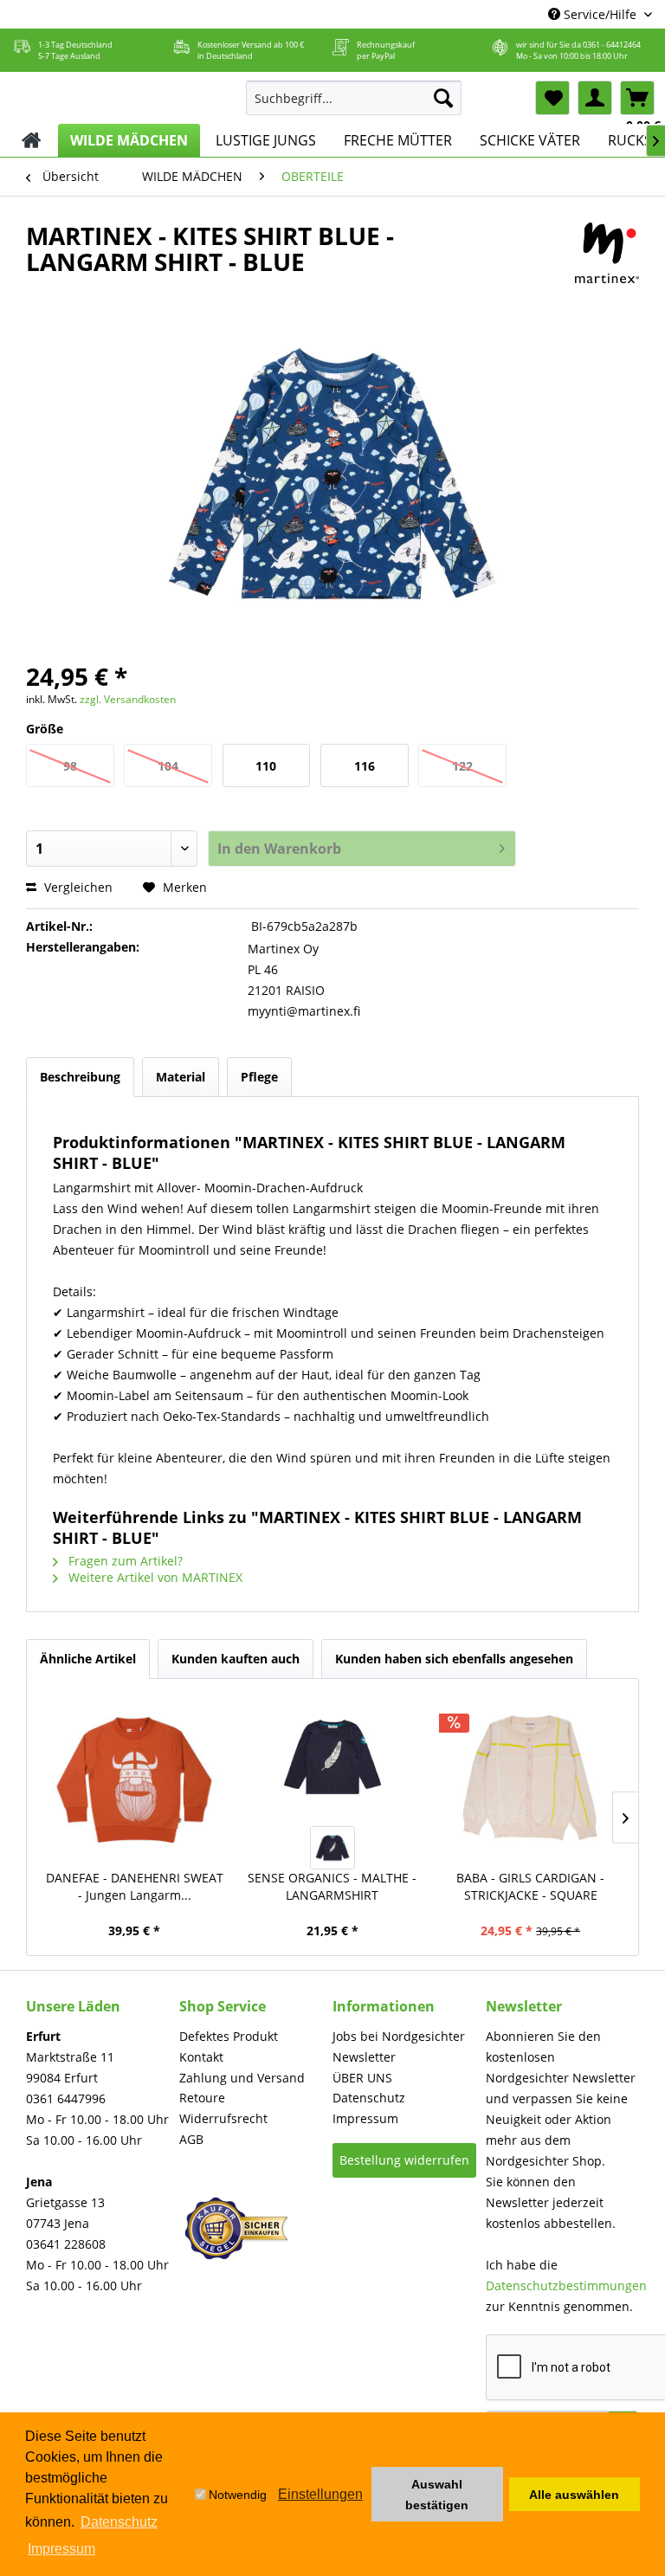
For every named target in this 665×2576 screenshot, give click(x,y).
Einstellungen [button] (320, 2494)
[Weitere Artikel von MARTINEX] (607, 253)
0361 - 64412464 (612, 45)
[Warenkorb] (637, 98)
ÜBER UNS (362, 2078)
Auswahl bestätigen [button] (437, 2495)
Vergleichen (77, 887)
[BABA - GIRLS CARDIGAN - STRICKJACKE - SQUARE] (530, 1779)
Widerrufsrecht (223, 2118)
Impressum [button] (61, 2549)
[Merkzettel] (552, 98)
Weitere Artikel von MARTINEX (154, 1577)
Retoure (202, 2098)
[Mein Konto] (595, 98)
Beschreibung (80, 1077)
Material (181, 1077)
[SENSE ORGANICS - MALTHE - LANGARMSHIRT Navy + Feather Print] (332, 1848)
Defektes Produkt (229, 2036)
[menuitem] (354, 98)
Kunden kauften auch (236, 1659)
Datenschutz (369, 2098)
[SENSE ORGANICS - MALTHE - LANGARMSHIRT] (333, 1757)
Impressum (365, 2118)
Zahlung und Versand (242, 2078)
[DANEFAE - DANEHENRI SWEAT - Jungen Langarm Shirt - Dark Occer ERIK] (135, 1779)
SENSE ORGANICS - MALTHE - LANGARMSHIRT (332, 1886)
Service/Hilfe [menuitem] (600, 14)
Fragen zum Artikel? (124, 1561)
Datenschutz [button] (119, 2522)
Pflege (259, 1077)
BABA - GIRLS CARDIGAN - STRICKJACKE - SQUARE (530, 1886)
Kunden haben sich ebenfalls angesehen (454, 1659)
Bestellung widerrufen (404, 2160)
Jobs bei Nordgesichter (399, 2036)
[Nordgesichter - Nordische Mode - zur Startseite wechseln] (121, 94)
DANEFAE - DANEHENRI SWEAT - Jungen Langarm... (135, 1886)
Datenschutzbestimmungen (566, 2285)
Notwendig (238, 2495)
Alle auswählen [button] (574, 2495)
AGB (191, 2139)
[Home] (32, 140)
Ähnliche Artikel (88, 1659)
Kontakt (201, 2057)
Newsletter (364, 2057)
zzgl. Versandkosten (128, 699)
